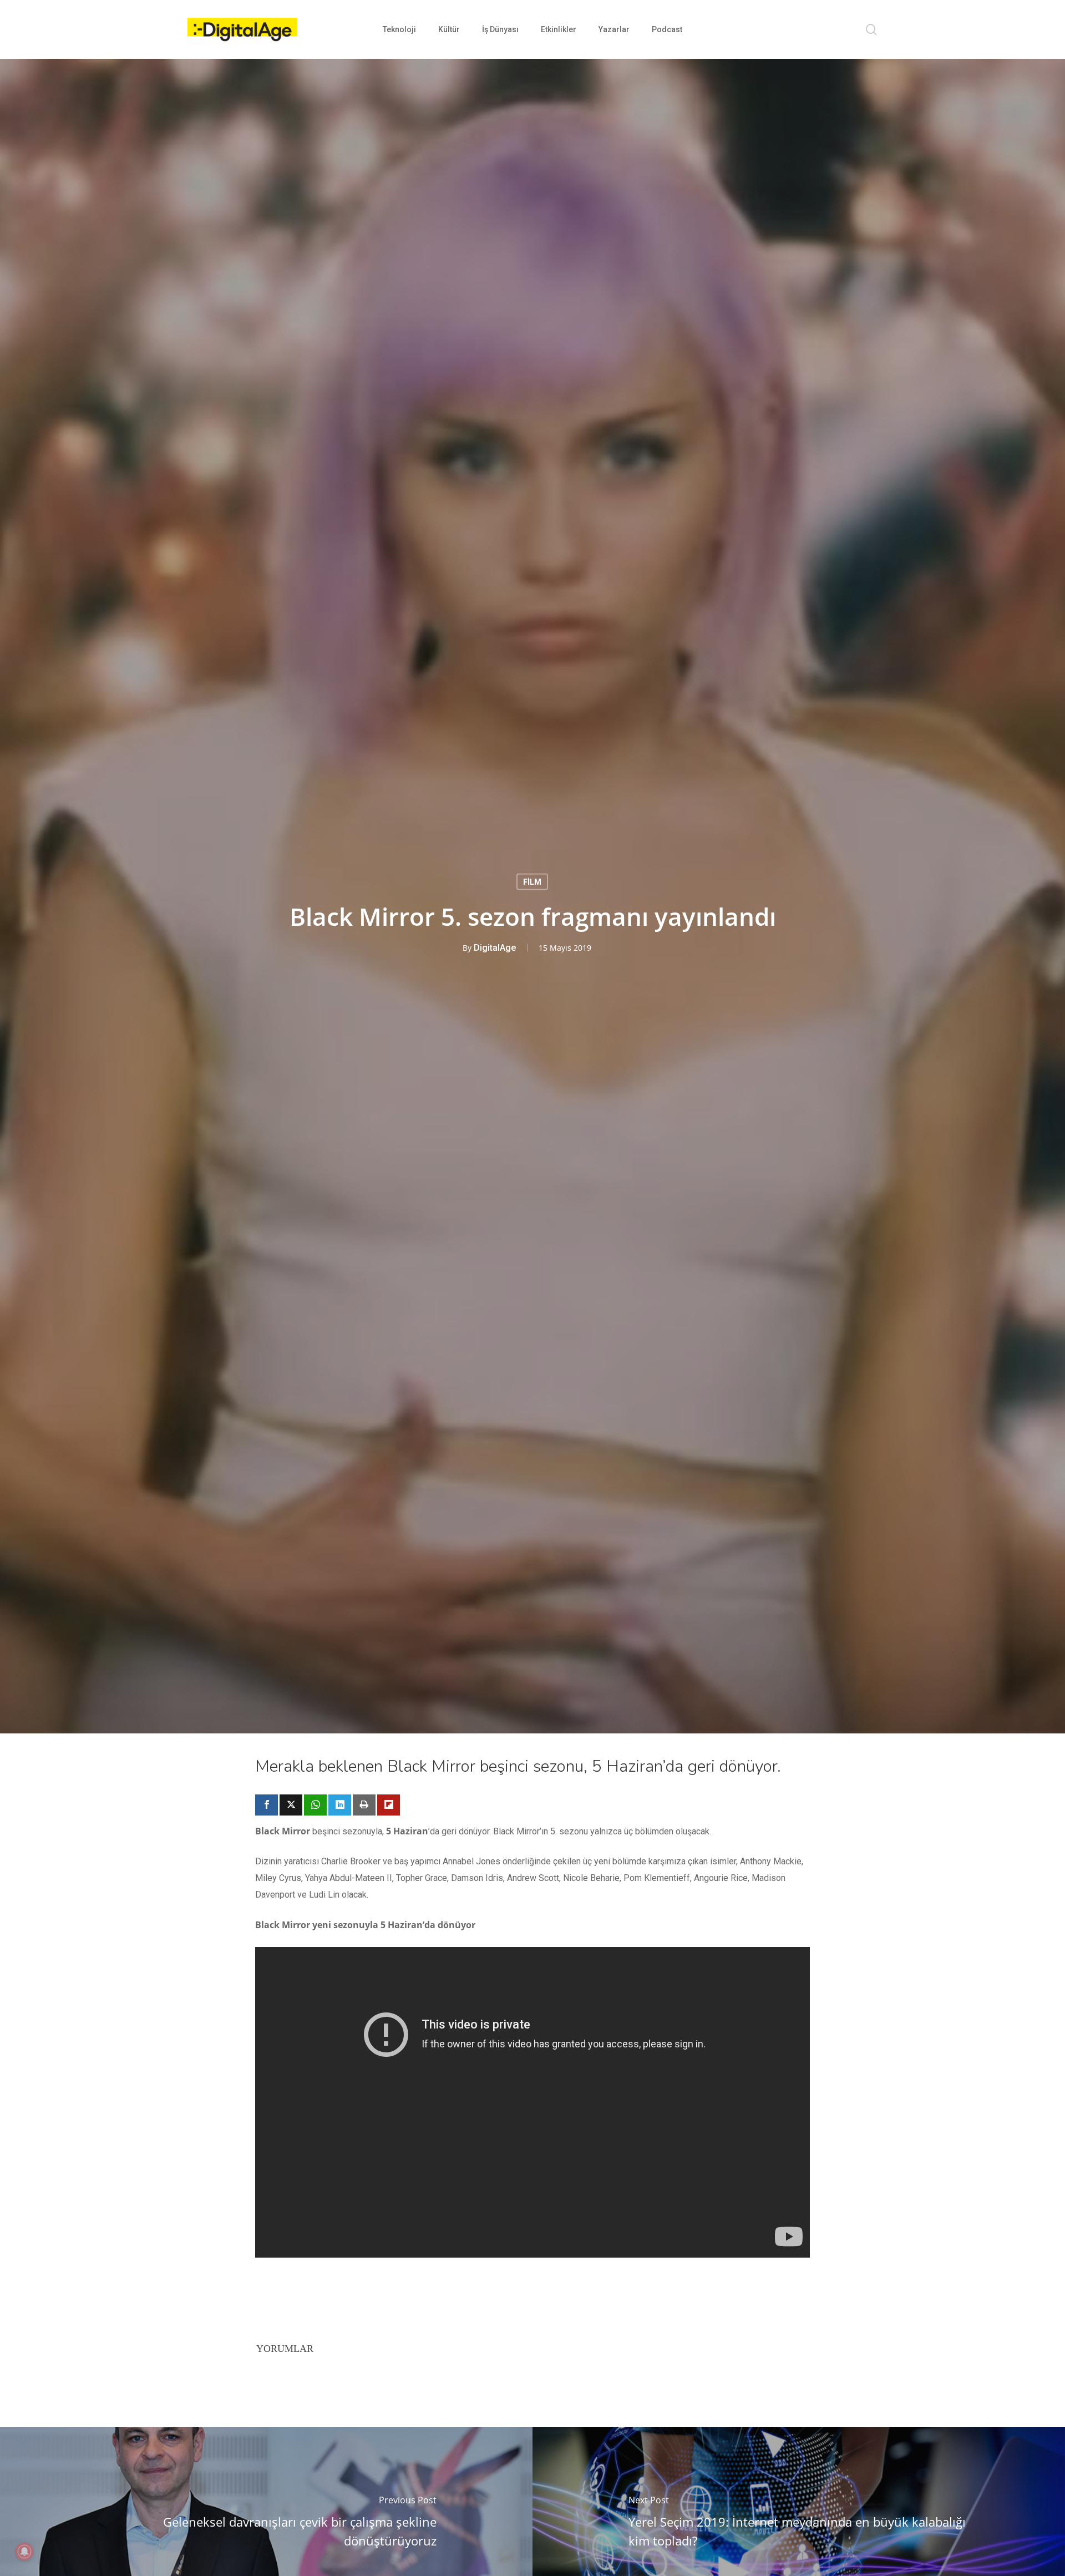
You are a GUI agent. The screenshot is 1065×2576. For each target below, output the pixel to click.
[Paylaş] (267, 1805)
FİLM (532, 882)
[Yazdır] (364, 1805)
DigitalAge (495, 948)
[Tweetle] (291, 1805)
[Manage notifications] (24, 2552)
